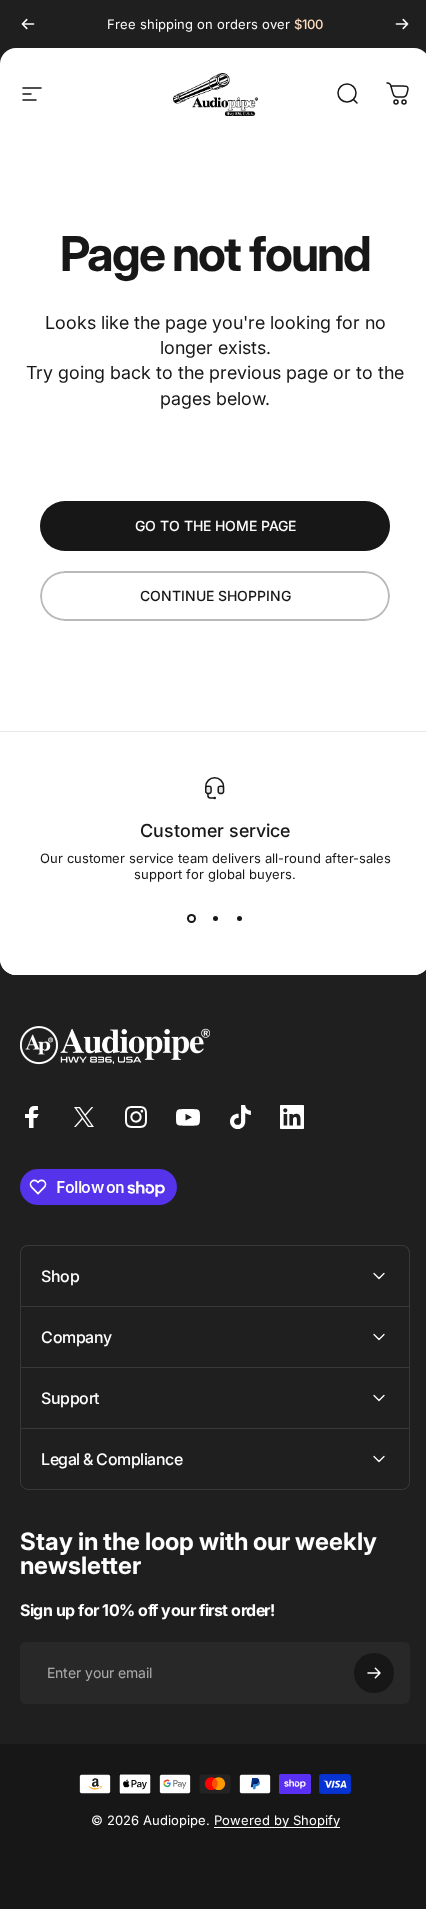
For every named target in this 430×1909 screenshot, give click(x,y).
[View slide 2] (215, 918)
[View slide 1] (191, 918)
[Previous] (28, 24)
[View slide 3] (239, 918)
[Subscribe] (359, 1673)
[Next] (402, 24)
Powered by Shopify (269, 1820)
